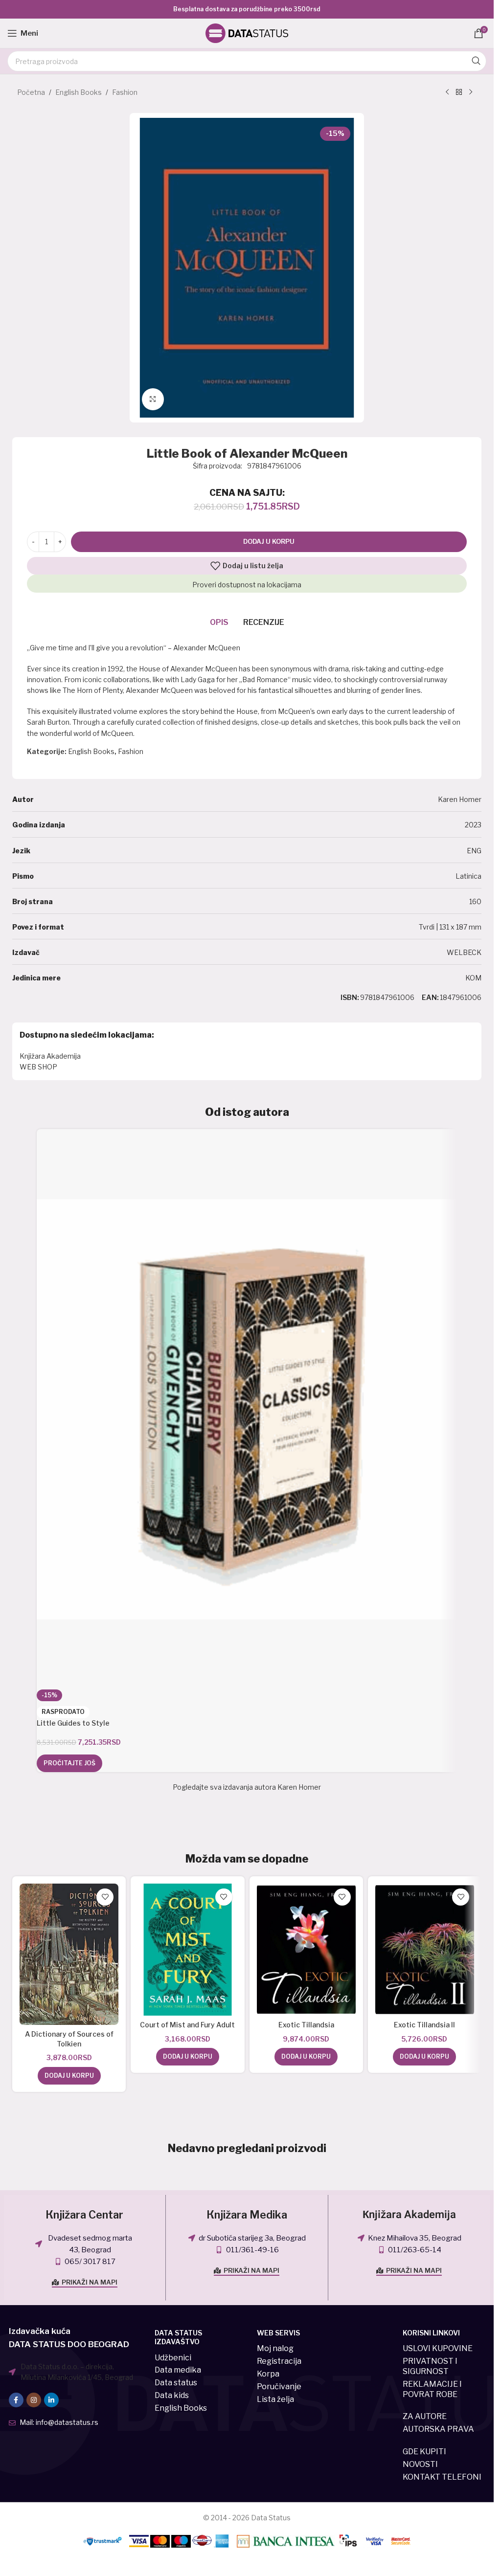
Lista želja (275, 2399)
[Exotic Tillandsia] (306, 1950)
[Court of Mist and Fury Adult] (187, 1950)
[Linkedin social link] (51, 2400)
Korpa (268, 2374)
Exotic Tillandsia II (424, 2025)
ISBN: (350, 997)
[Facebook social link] (16, 2400)
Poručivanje (279, 2387)
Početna (31, 92)
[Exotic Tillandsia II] (425, 1950)
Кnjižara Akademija (409, 2215)
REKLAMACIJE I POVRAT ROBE (432, 2389)
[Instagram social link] (34, 2400)
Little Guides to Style (73, 1723)
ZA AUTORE (425, 2416)
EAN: (430, 997)
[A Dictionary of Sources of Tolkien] (69, 1954)
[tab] (219, 622)
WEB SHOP (38, 1067)
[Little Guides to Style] (247, 1409)
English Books (79, 92)
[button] (69, 2076)
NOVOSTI (420, 2464)
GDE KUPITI (424, 2452)
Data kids (172, 2395)
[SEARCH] (476, 61)
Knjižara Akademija (50, 1056)
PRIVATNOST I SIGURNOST (430, 2366)
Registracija (279, 2361)
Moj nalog (275, 2348)
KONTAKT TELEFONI (442, 2477)
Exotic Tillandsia (306, 2025)
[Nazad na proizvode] (459, 92)
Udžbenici (173, 2358)
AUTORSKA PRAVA (438, 2429)
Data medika (178, 2370)
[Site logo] (247, 33)
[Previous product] (447, 92)
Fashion (125, 92)
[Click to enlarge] (153, 399)
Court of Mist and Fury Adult (187, 2025)
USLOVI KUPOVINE (438, 2348)
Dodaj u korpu (269, 541)
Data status (176, 2383)
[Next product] (471, 92)
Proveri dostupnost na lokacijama (247, 585)
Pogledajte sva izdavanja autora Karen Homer (247, 1787)
